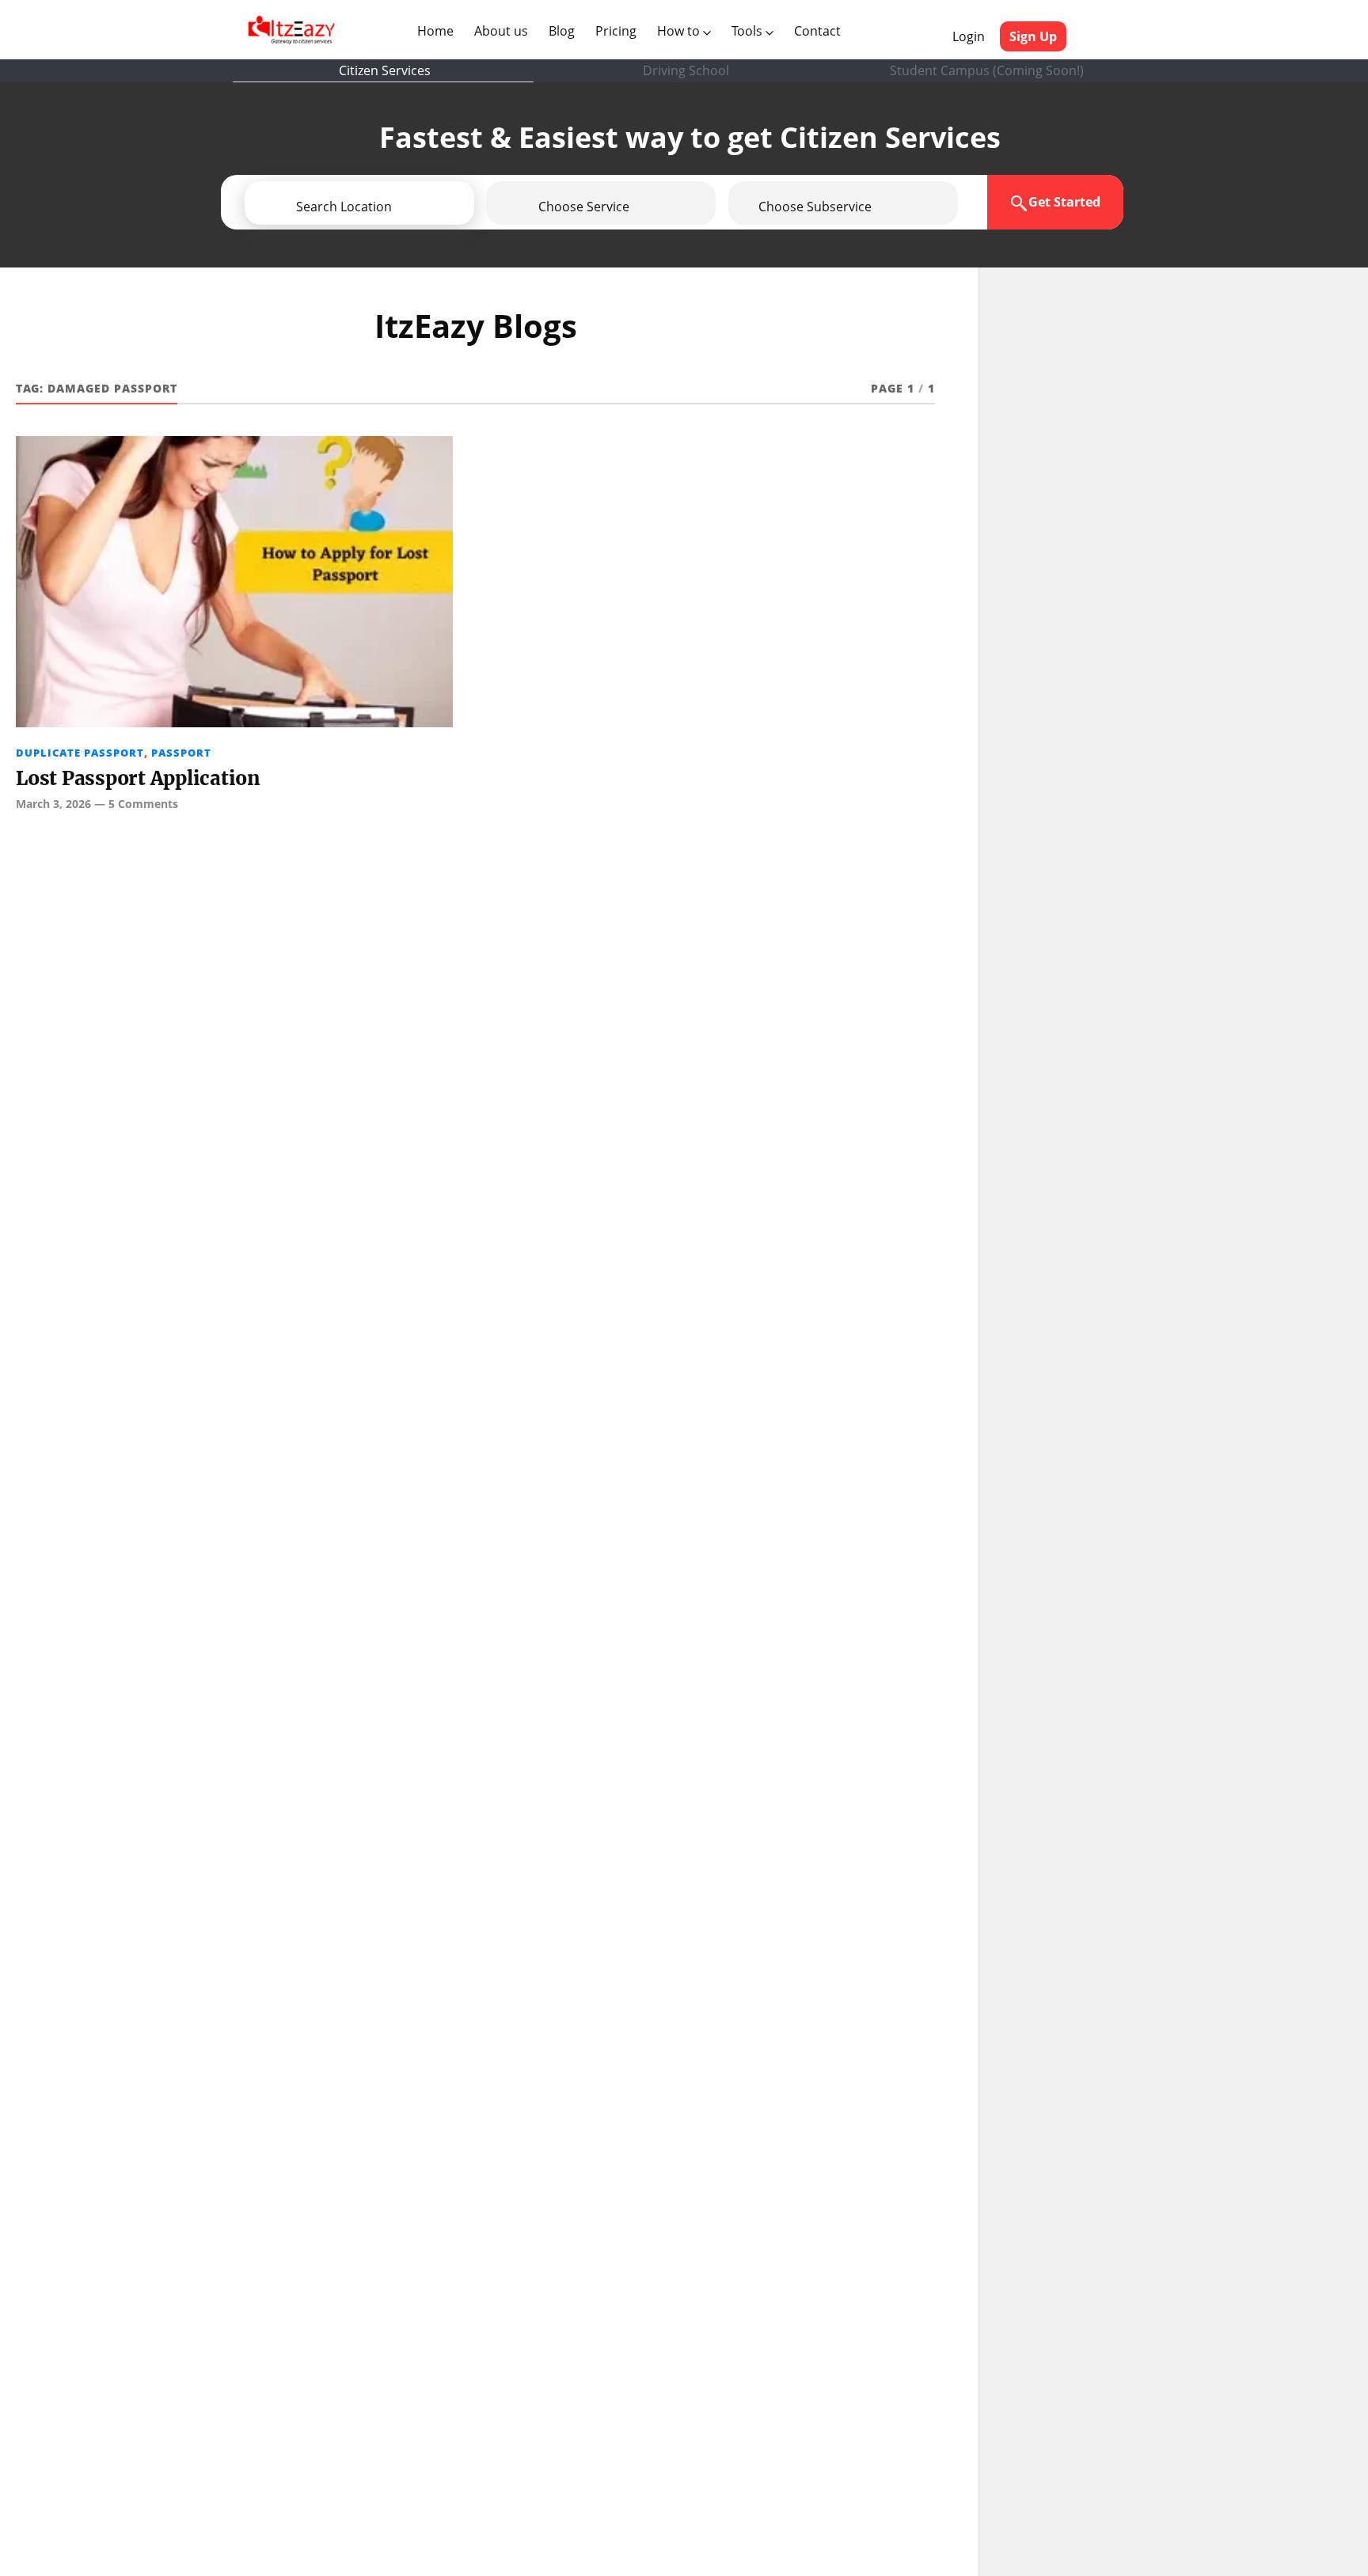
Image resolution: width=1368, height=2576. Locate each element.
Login (969, 36)
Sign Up (1033, 36)
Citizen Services (385, 70)
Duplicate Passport (80, 753)
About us (504, 30)
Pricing (616, 31)
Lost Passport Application (138, 778)
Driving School (686, 70)
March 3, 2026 (53, 804)
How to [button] (680, 31)
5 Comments (143, 804)
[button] (405, 207)
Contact (817, 31)
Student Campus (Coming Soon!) (987, 70)
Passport (181, 753)
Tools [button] (749, 31)
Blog (562, 31)
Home (439, 30)
